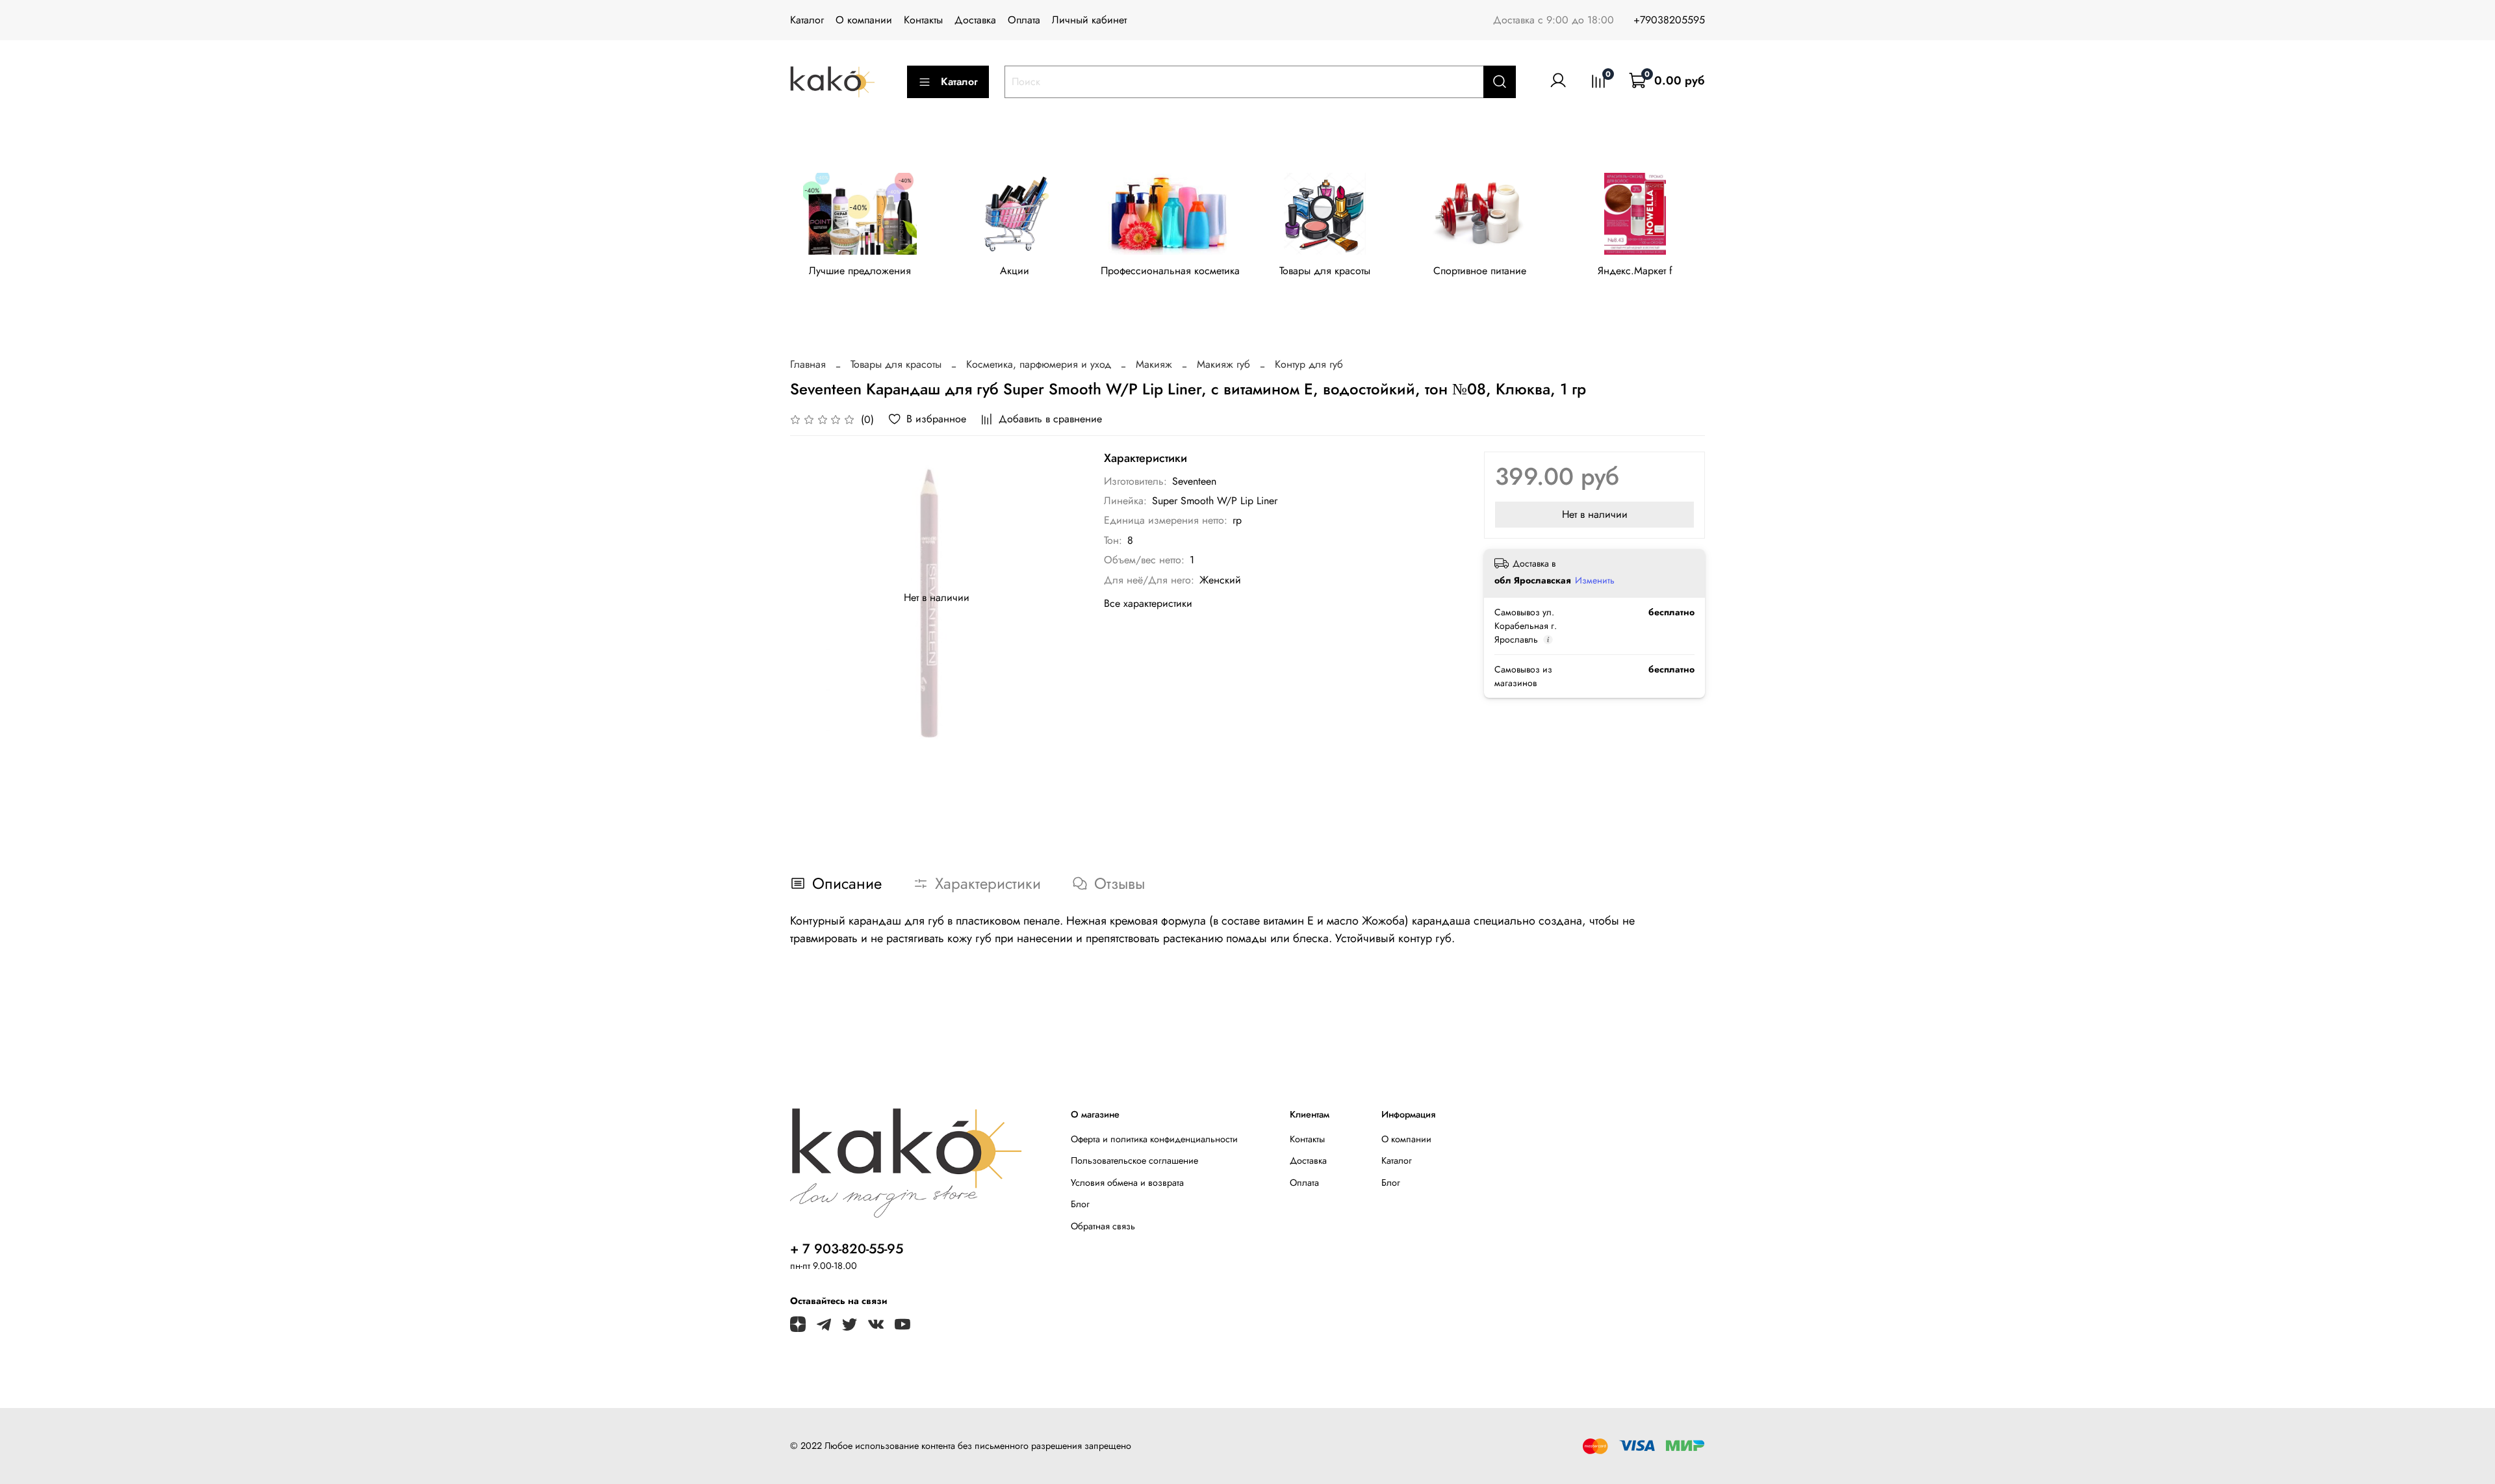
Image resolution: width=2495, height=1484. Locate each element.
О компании (864, 20)
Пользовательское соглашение (1134, 1160)
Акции (1015, 271)
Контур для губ (1309, 364)
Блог (1080, 1204)
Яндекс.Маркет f (1635, 271)
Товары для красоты (1325, 271)
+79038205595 (1669, 20)
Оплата (1024, 20)
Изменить (1595, 580)
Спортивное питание (1480, 271)
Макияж (1154, 364)
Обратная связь (1103, 1226)
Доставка (975, 20)
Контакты (923, 20)
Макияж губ (1223, 364)
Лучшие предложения (860, 271)
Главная (808, 364)
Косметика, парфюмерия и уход (1039, 364)
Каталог (807, 20)
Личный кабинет (1089, 20)
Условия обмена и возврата (1127, 1183)
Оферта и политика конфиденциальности (1154, 1139)
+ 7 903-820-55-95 (847, 1249)
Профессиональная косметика (1170, 271)
